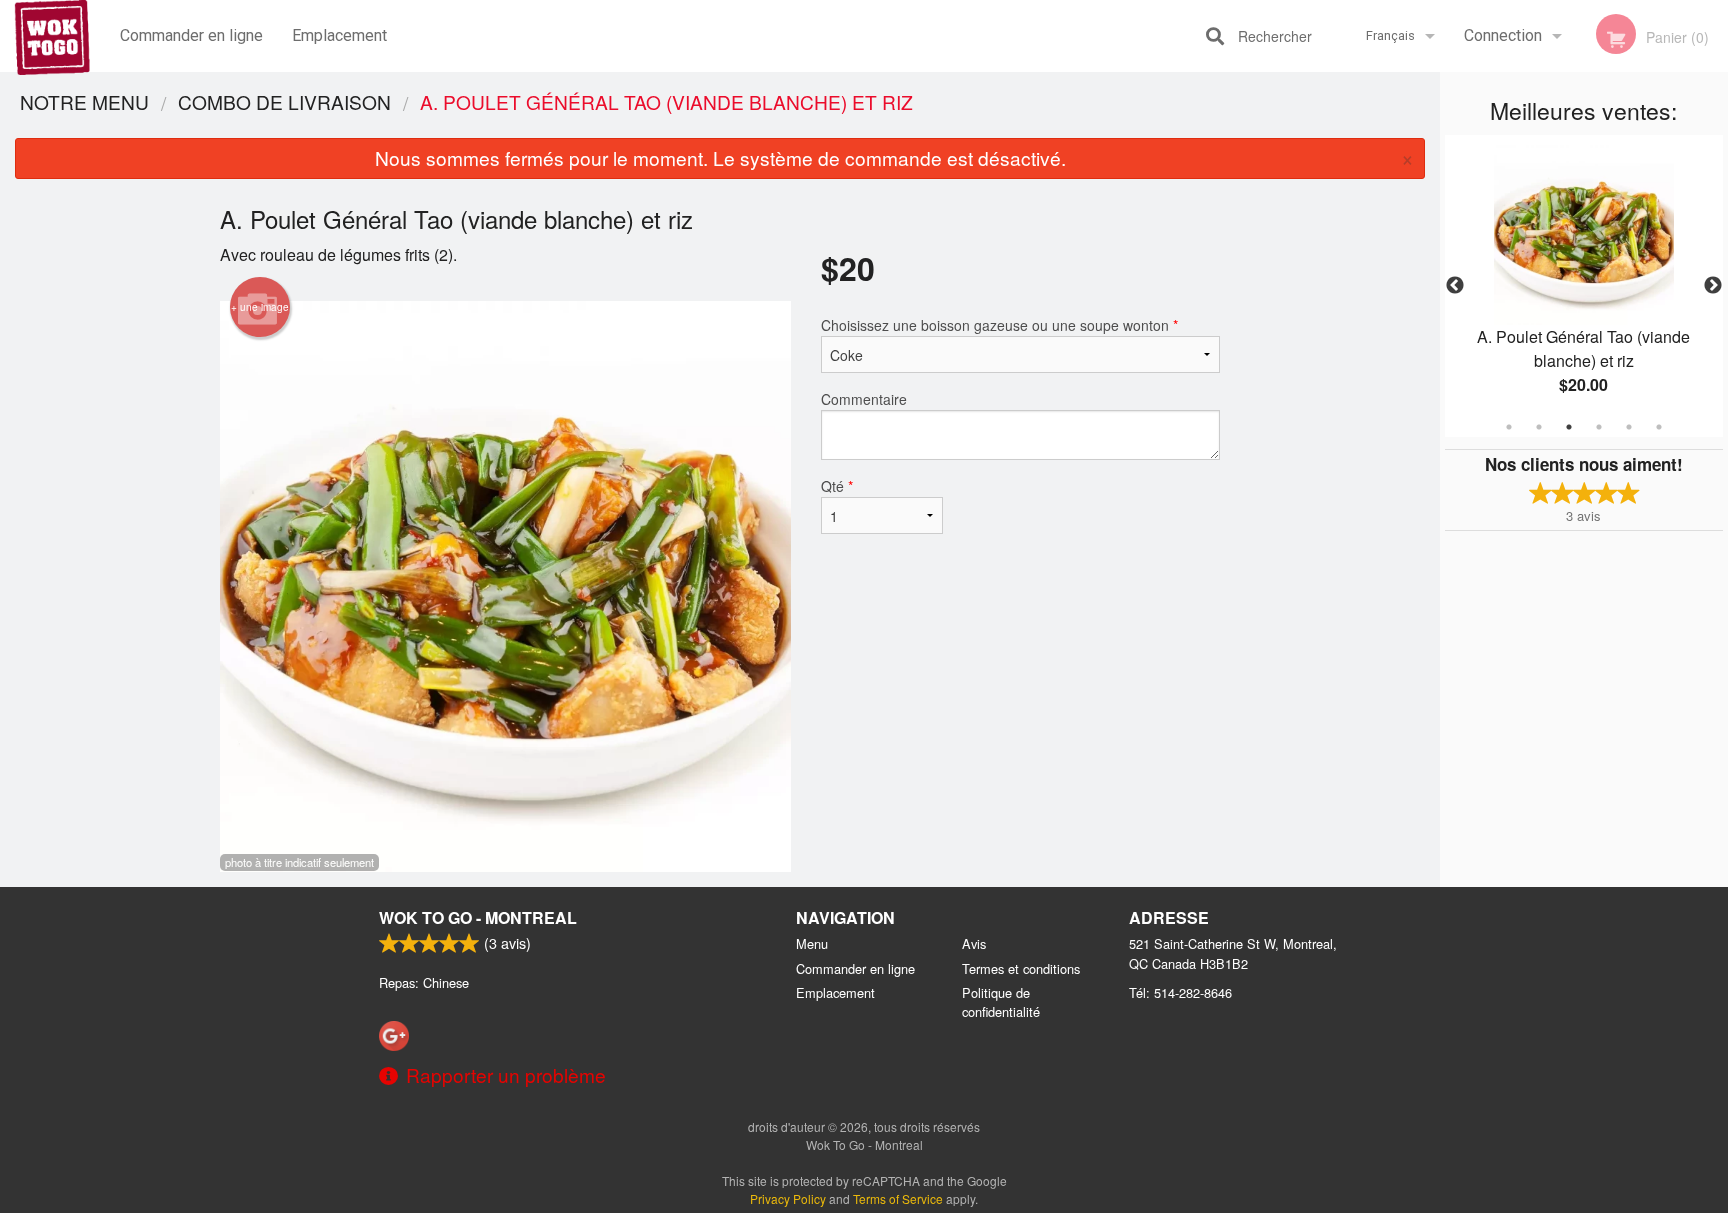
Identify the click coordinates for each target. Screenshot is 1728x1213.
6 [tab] (1659, 427)
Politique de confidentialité (1001, 1002)
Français (1390, 35)
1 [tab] (1509, 427)
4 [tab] (1599, 427)
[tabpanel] (1584, 286)
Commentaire (864, 399)
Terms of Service (898, 1198)
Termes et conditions (1021, 968)
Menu (812, 943)
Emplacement (339, 35)
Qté (837, 486)
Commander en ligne (191, 35)
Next (1713, 286)
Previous (1455, 286)
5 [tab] (1629, 427)
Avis (974, 943)
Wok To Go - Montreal (478, 917)
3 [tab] (1569, 427)
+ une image (260, 307)
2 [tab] (1539, 427)
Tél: (1180, 992)
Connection (1503, 35)
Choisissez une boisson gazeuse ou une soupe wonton (999, 325)
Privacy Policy (788, 1198)
